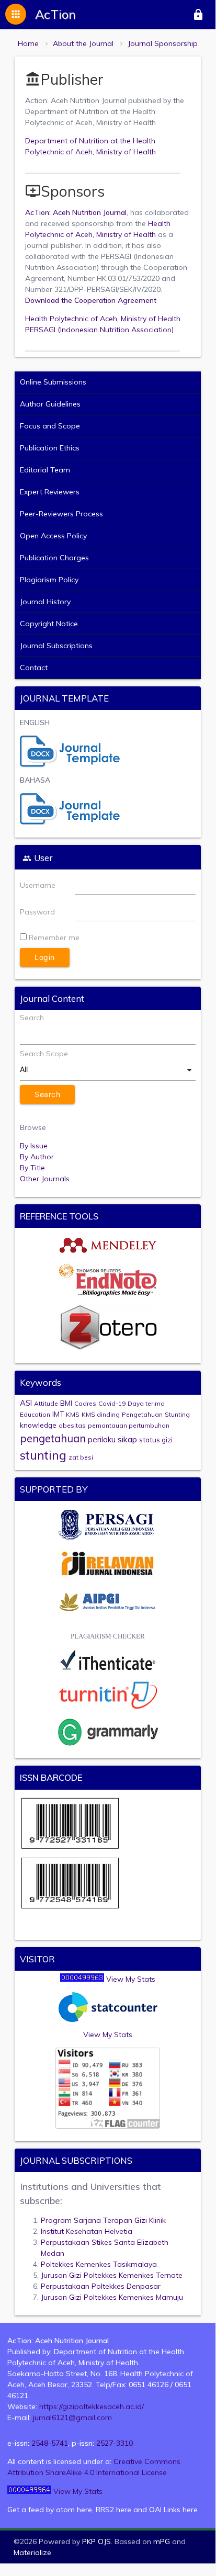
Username (38, 885)
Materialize (32, 2552)
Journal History (45, 602)
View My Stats (131, 1979)
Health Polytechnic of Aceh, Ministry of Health (103, 319)
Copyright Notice (49, 624)
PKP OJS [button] (96, 2541)
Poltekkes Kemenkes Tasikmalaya (99, 2264)
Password (37, 912)
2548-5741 (50, 2443)
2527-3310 (115, 2443)
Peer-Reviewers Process (61, 514)
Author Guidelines (50, 404)
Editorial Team (45, 470)
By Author (37, 1157)
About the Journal (83, 43)
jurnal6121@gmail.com (72, 2417)
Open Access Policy (53, 536)
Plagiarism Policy (49, 580)
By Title (32, 1168)
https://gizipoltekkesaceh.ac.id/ (92, 2406)
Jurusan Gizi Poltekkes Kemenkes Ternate (112, 2275)
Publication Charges (54, 558)
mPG (162, 2541)
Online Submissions (53, 382)
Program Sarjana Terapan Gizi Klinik (103, 2220)
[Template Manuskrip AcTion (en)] (70, 765)
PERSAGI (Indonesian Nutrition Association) (99, 330)
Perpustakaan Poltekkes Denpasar (101, 2286)
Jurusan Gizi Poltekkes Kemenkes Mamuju (112, 2297)
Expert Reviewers (50, 492)
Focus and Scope (50, 426)
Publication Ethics (50, 448)
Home (28, 43)
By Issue (34, 1146)
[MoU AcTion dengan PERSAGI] (108, 1538)
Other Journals (45, 1179)
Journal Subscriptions (56, 646)
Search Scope (44, 1054)
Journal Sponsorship (163, 43)
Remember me (54, 937)
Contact (34, 668)
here (84, 2510)
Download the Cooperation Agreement (91, 300)
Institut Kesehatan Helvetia (87, 2231)
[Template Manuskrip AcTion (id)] (70, 822)
